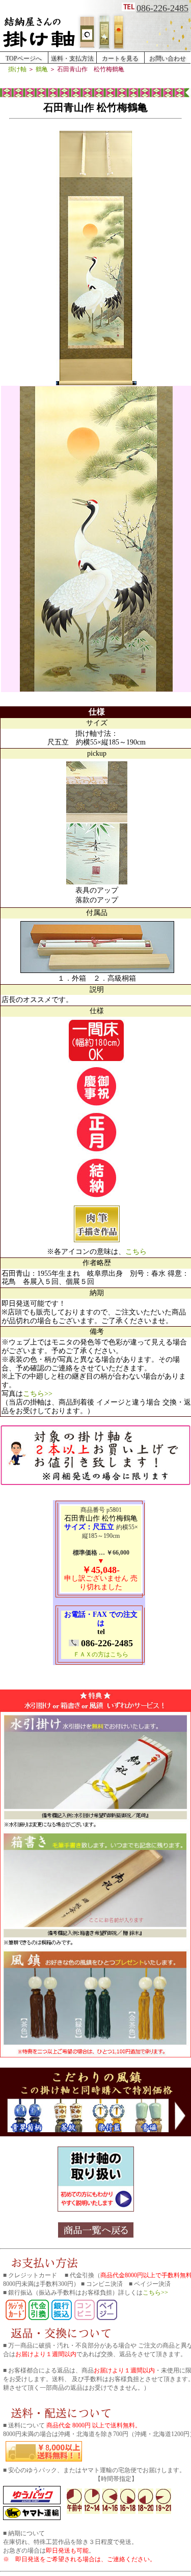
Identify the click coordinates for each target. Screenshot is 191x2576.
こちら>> (38, 1394)
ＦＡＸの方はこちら (101, 1654)
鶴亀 (42, 69)
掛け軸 (18, 69)
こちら (136, 1252)
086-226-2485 (162, 8)
